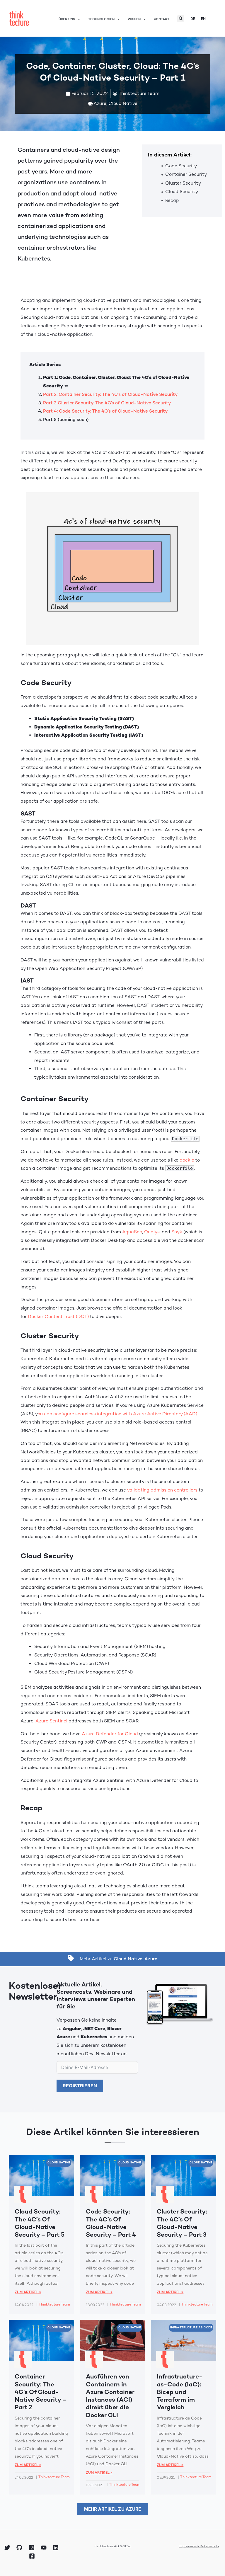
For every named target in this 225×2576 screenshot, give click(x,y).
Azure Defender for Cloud (110, 1734)
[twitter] (8, 2548)
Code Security (181, 166)
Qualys (152, 1232)
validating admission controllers (162, 1490)
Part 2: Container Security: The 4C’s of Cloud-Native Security (110, 394)
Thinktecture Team (54, 2304)
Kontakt (162, 19)
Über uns (67, 19)
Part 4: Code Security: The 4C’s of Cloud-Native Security (106, 411)
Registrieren (80, 2086)
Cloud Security (182, 192)
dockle (187, 1160)
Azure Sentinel (51, 1721)
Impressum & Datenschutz (199, 2546)
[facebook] (33, 2556)
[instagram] (32, 2548)
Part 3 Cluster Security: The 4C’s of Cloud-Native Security (107, 403)
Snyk (177, 1232)
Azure (100, 103)
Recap (172, 200)
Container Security (186, 174)
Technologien (101, 19)
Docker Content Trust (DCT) (58, 1317)
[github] (20, 2548)
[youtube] (45, 2548)
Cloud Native (123, 103)
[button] (181, 19)
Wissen (134, 19)
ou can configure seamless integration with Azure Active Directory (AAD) (117, 1414)
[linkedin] (57, 2548)
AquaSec (132, 1232)
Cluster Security (183, 183)
